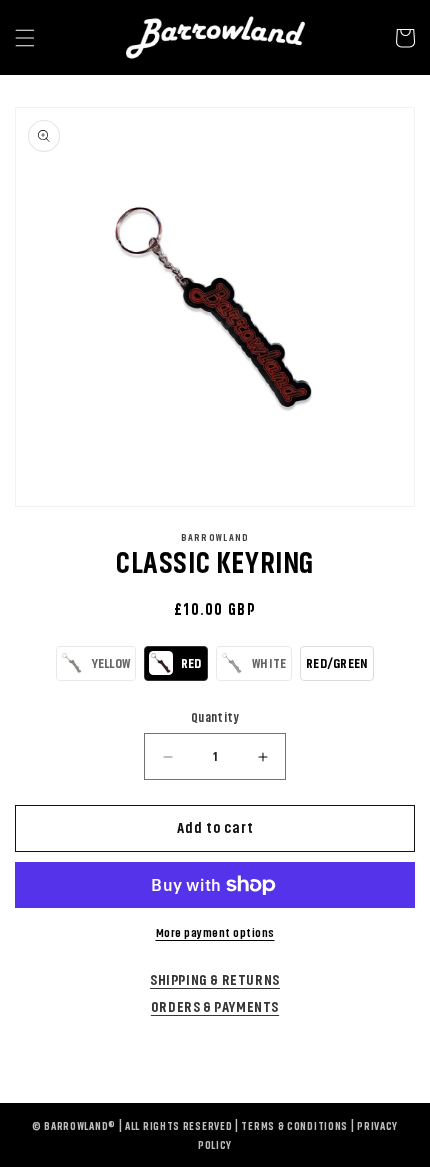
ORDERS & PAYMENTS (215, 1007)
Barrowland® (80, 1126)
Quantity (215, 717)
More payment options (215, 933)
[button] (96, 663)
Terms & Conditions (294, 1126)
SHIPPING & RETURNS (215, 980)
